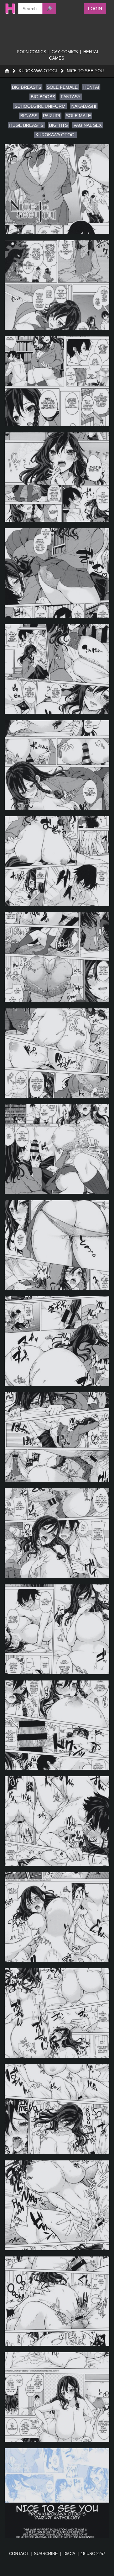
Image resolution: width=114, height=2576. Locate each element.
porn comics (32, 52)
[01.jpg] (57, 189)
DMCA (69, 2554)
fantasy (71, 97)
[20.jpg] (57, 2013)
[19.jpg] (57, 1917)
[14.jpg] (57, 1437)
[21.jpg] (57, 2109)
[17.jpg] (57, 1725)
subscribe (46, 2554)
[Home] (7, 71)
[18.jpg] (57, 1821)
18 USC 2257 (93, 2554)
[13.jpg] (57, 1341)
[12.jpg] (57, 1245)
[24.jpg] (57, 2397)
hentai (91, 87)
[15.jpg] (57, 1533)
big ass (29, 116)
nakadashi (84, 106)
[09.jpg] (57, 957)
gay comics (65, 52)
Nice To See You (85, 71)
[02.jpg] (57, 285)
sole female (62, 87)
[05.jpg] (57, 573)
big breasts (27, 87)
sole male (78, 116)
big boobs (43, 97)
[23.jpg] (57, 2301)
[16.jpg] (57, 1629)
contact (19, 2554)
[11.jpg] (57, 1149)
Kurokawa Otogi (38, 71)
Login (95, 9)
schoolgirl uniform (40, 106)
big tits (58, 125)
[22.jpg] (57, 2205)
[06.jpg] (57, 669)
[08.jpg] (57, 861)
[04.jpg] (57, 477)
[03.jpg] (57, 381)
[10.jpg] (57, 1053)
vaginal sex (88, 125)
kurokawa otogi (56, 135)
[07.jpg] (57, 765)
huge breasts (26, 125)
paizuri (52, 116)
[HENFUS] (8, 9)
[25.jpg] (57, 2493)
